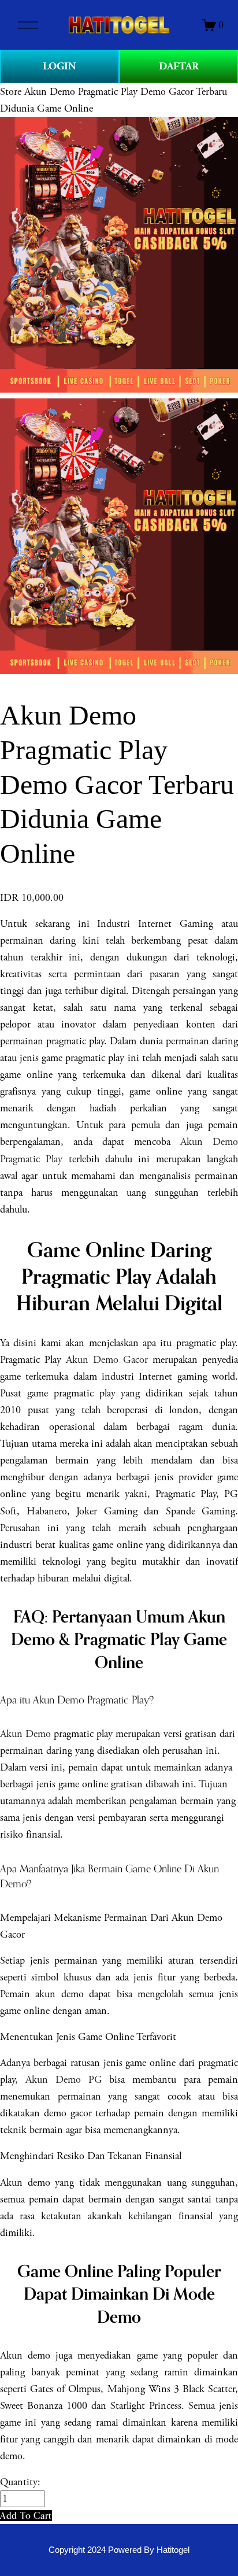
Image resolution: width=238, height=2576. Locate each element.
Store (11, 92)
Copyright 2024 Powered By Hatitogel (119, 2550)
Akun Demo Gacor (107, 1360)
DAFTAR (179, 66)
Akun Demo (25, 1734)
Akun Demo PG (64, 2080)
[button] (26, 2516)
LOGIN (59, 66)
